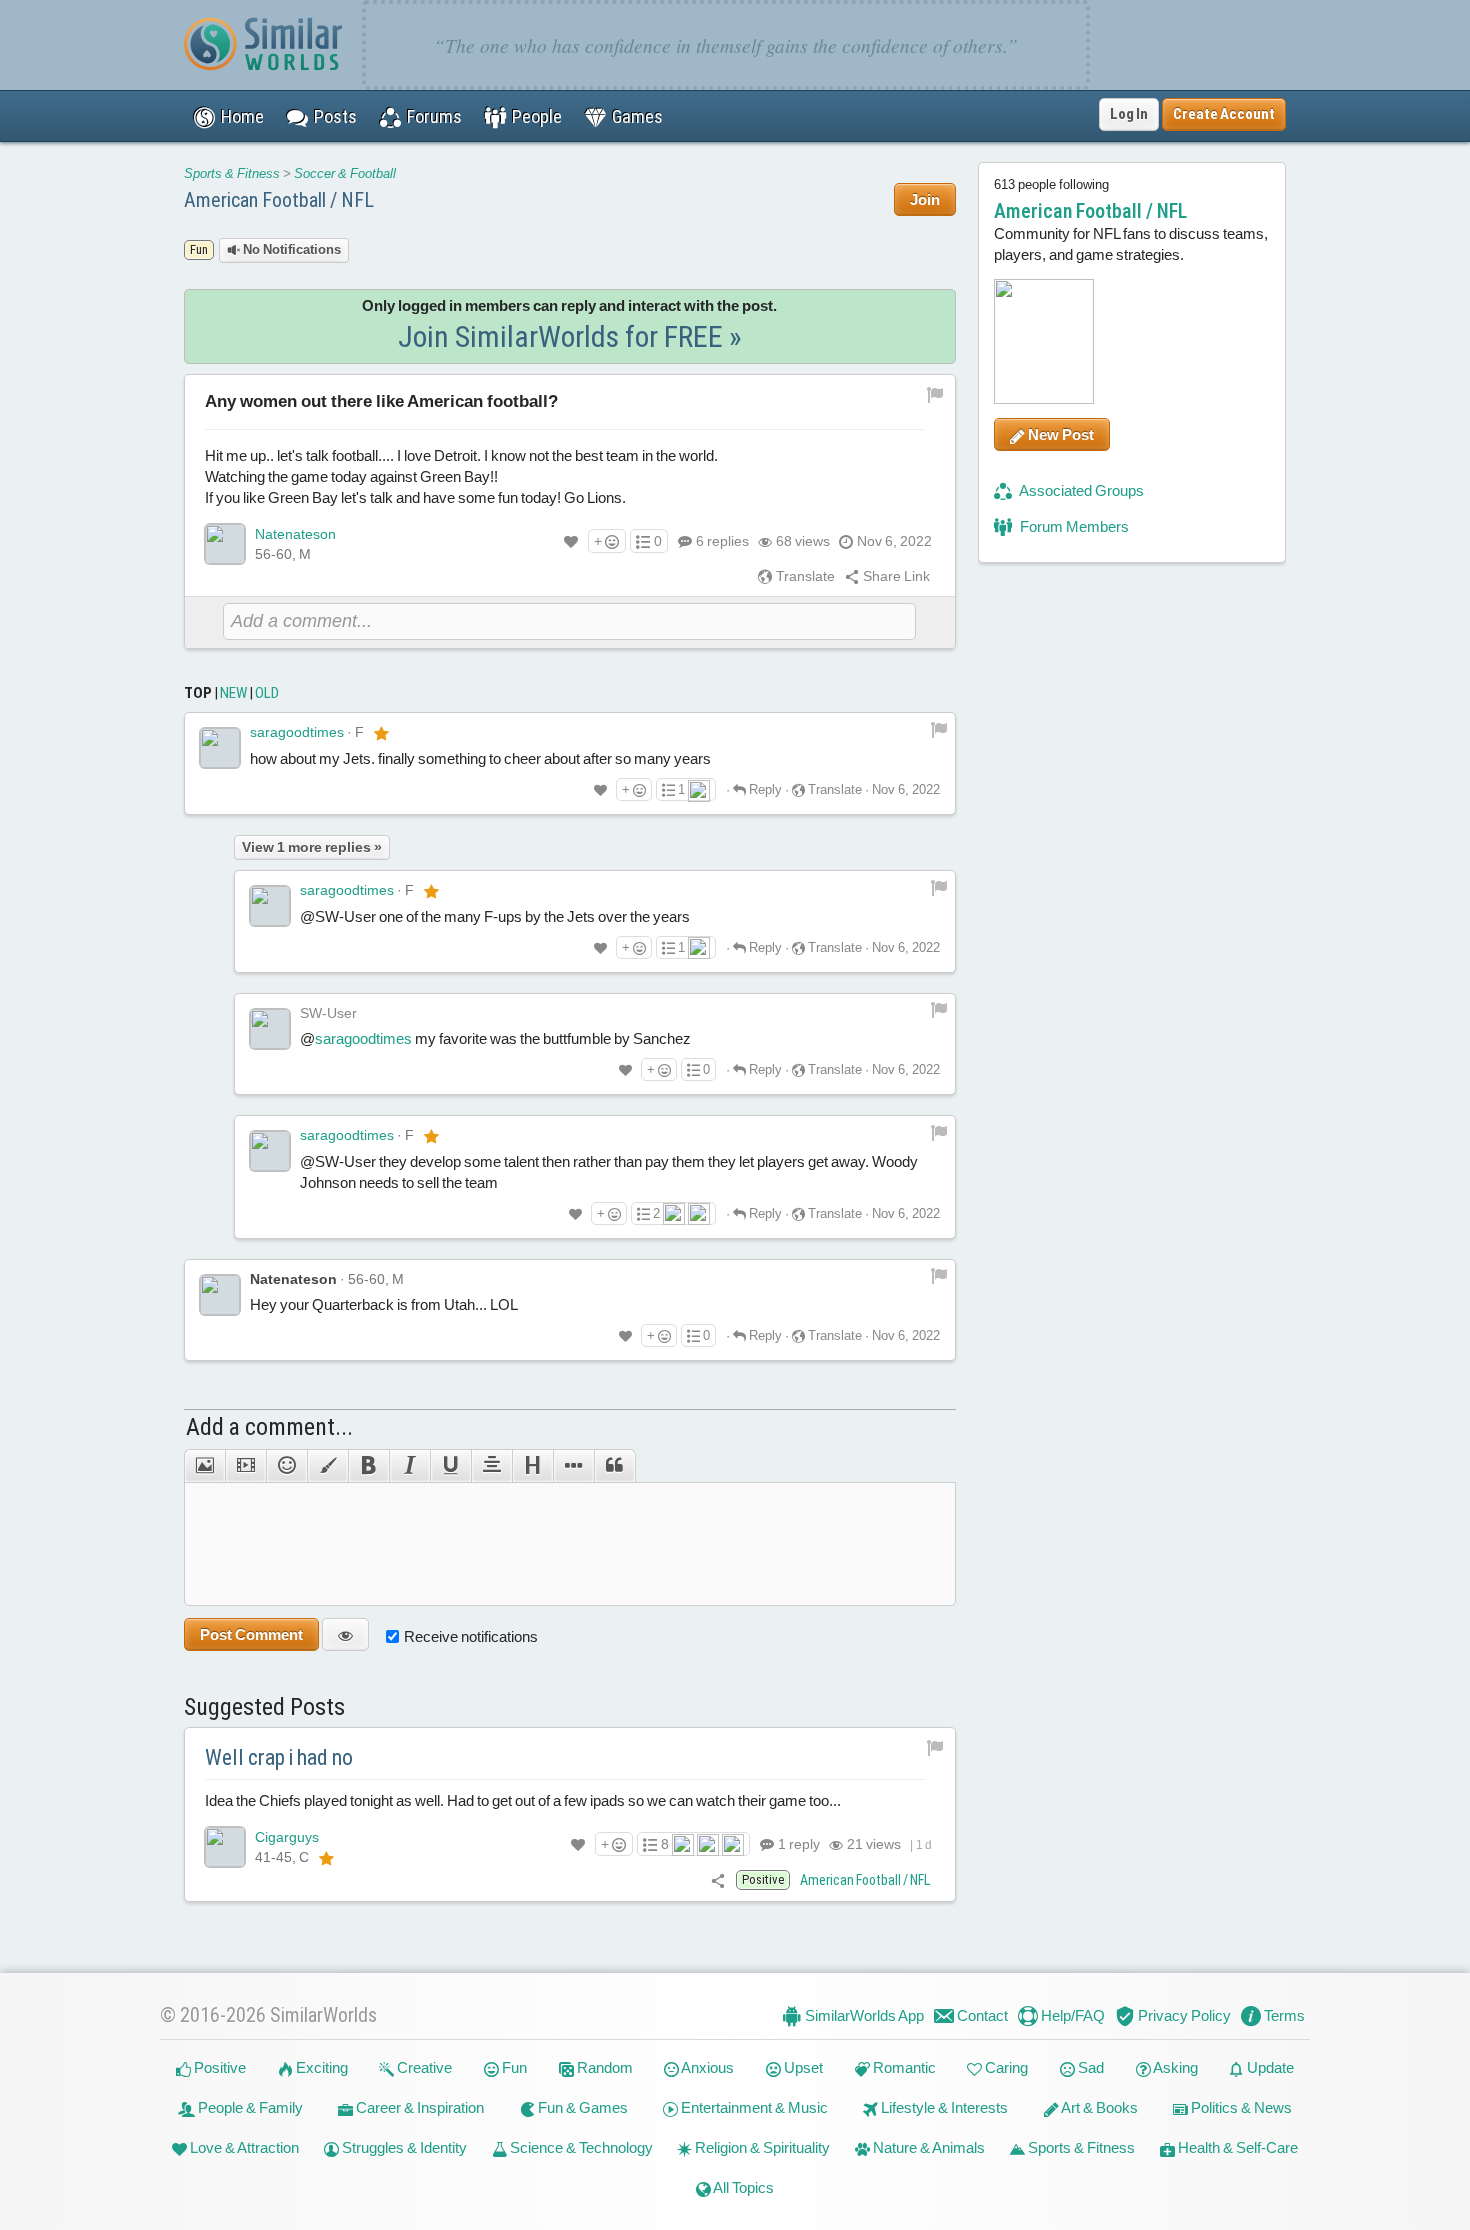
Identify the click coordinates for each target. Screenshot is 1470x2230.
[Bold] (368, 1466)
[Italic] (409, 1466)
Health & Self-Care (1236, 2147)
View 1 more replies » (312, 847)
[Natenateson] (225, 544)
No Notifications (290, 249)
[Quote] (615, 1466)
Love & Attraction (243, 2147)
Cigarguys (287, 1837)
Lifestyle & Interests (943, 2107)
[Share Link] (718, 1879)
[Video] (245, 1466)
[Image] (204, 1466)
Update (1269, 2067)
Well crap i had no (279, 1757)
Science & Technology (580, 2147)
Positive (218, 2067)
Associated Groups (1080, 490)
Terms (1283, 2015)
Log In (1129, 114)
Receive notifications (471, 1636)
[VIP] (381, 733)
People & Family (249, 2107)
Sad (1089, 2067)
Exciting (320, 2067)
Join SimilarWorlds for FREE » (570, 336)
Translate (804, 576)
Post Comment (251, 1634)
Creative (423, 2067)
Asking (1174, 2067)
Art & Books (1098, 2107)
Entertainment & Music (753, 2107)
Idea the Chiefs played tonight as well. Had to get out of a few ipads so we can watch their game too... (523, 1800)
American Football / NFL (279, 200)
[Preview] (345, 1634)
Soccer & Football (345, 173)
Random (603, 2067)
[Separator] (573, 1466)
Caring (1005, 2067)
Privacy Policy (1183, 2015)
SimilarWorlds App (863, 2015)
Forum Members (1073, 526)
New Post (1059, 434)
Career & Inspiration (418, 2107)
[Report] (939, 728)
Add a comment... (269, 1427)
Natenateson (295, 534)
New (233, 693)
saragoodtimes (297, 732)
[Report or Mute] (935, 393)
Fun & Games (581, 2107)
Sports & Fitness (232, 173)
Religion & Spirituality (761, 2147)
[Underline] (450, 1466)
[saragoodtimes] (220, 748)
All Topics (742, 2187)
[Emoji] (286, 1466)
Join (925, 199)
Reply (764, 789)
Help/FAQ (1071, 2015)
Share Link (895, 576)
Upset (802, 2067)
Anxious (706, 2067)
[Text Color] (327, 1466)
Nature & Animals (927, 2147)
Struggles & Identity (403, 2147)
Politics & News (1240, 2107)
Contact (981, 2015)
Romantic (903, 2067)
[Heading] (532, 1466)
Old (267, 693)
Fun (513, 2067)
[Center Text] (491, 1466)
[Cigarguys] (225, 1847)
